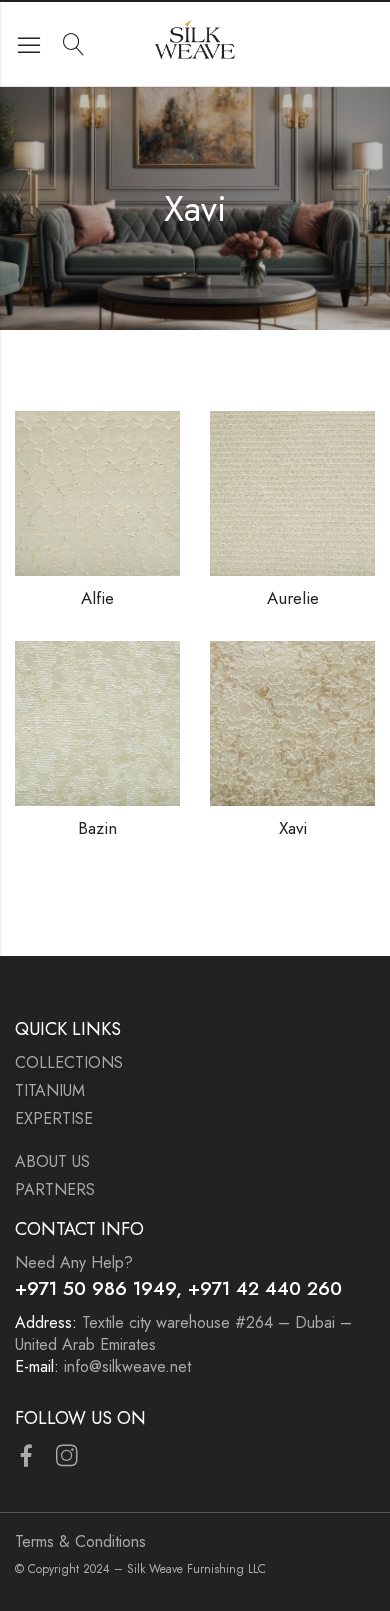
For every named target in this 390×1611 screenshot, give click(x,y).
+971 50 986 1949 (95, 1288)
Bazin (97, 828)
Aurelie (293, 598)
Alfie (97, 598)
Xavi (293, 828)
